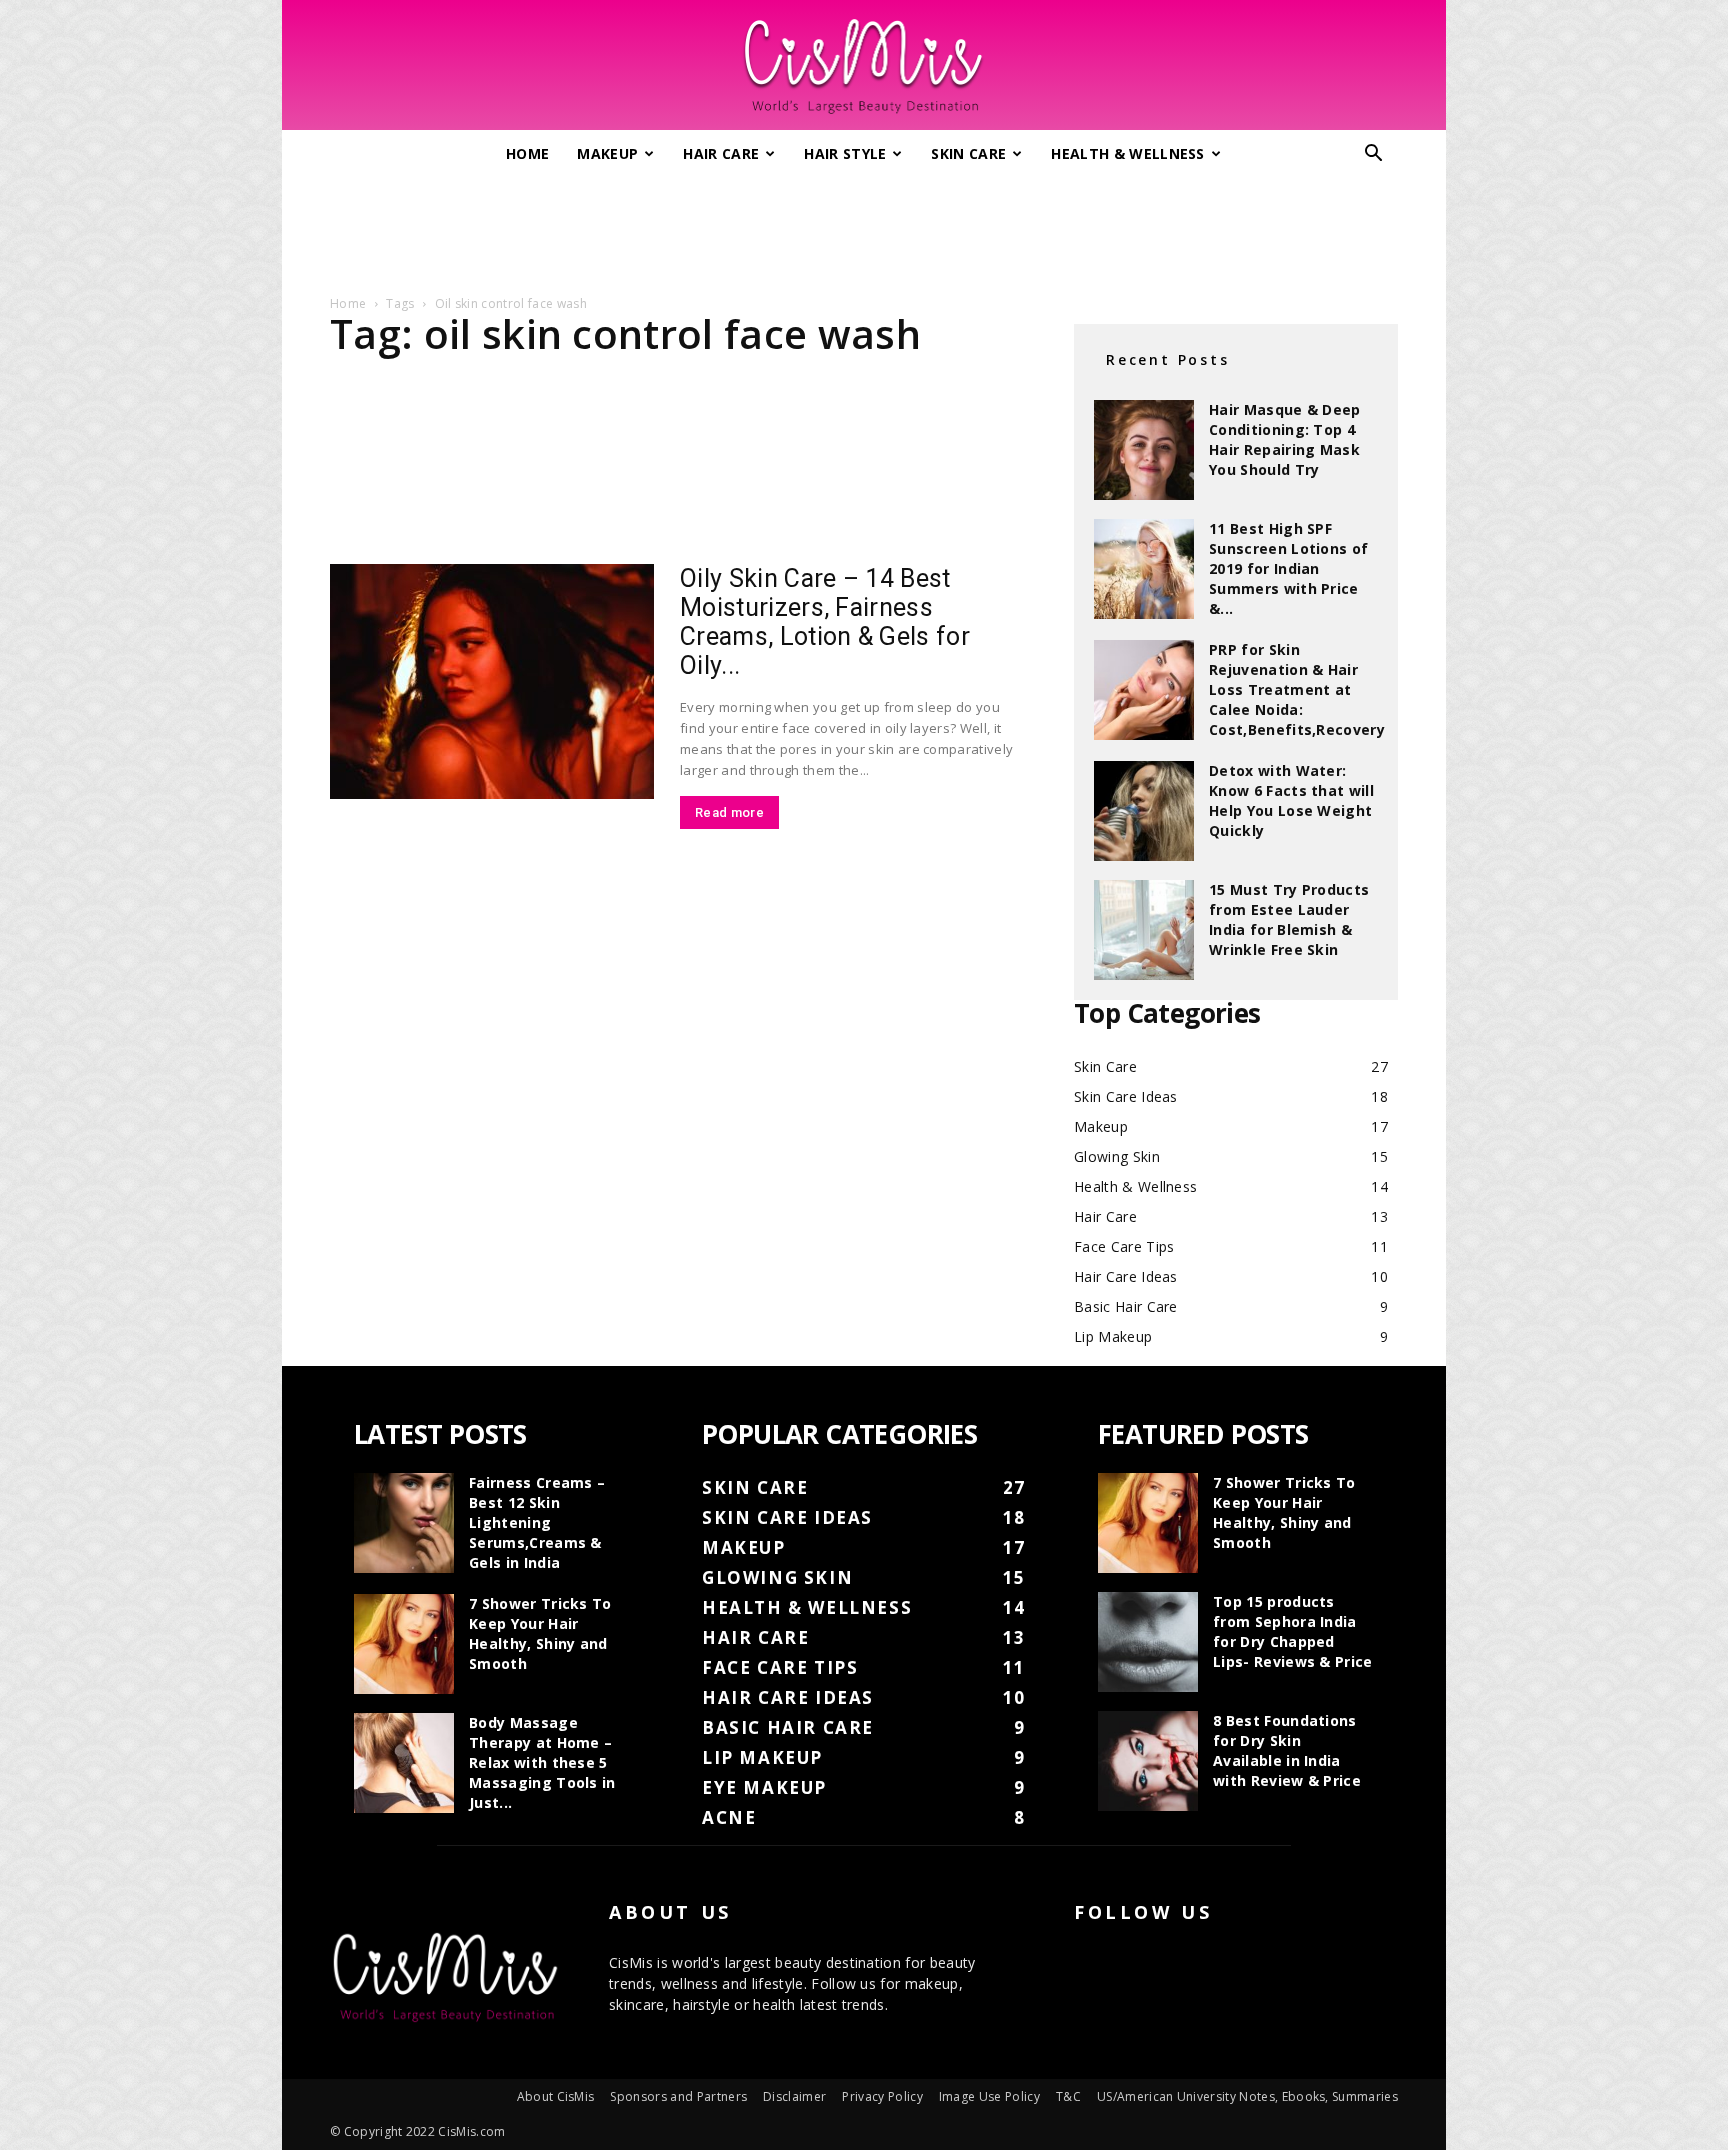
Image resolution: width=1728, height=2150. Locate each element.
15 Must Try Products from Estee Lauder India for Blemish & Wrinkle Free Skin (1289, 919)
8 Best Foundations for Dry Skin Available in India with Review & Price (1287, 1750)
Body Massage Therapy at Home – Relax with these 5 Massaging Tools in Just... (542, 1762)
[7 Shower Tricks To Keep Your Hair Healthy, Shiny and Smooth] (404, 1644)
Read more (729, 812)
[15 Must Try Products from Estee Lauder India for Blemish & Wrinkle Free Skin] (1144, 930)
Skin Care (968, 153)
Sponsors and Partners (678, 2096)
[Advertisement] (864, 228)
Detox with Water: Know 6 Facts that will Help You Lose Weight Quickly (1291, 800)
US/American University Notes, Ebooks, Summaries (1247, 2096)
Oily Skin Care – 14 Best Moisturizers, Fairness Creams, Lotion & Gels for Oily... (825, 622)
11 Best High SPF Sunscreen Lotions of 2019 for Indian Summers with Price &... (1288, 568)
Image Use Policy (989, 2096)
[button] (1374, 155)
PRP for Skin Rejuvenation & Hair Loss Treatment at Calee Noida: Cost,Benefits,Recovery (1297, 689)
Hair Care (721, 153)
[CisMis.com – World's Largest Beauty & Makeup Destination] (864, 66)
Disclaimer (794, 2096)
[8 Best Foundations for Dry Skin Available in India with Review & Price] (1148, 1761)
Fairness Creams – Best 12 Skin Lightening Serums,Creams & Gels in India (537, 1522)
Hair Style (845, 153)
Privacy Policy (882, 2096)
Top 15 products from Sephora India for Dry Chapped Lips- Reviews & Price (1293, 1631)
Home (527, 153)
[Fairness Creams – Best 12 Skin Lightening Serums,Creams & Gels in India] (404, 1523)
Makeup (607, 153)
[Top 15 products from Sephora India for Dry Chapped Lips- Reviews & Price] (1148, 1642)
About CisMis (556, 2096)
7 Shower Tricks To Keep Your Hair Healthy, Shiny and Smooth (540, 1633)
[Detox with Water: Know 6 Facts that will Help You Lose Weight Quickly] (1144, 811)
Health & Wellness (1127, 153)
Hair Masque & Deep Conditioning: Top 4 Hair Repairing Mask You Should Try (1285, 439)
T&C (1068, 2096)
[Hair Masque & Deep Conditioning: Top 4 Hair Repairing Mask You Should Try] (1144, 450)
